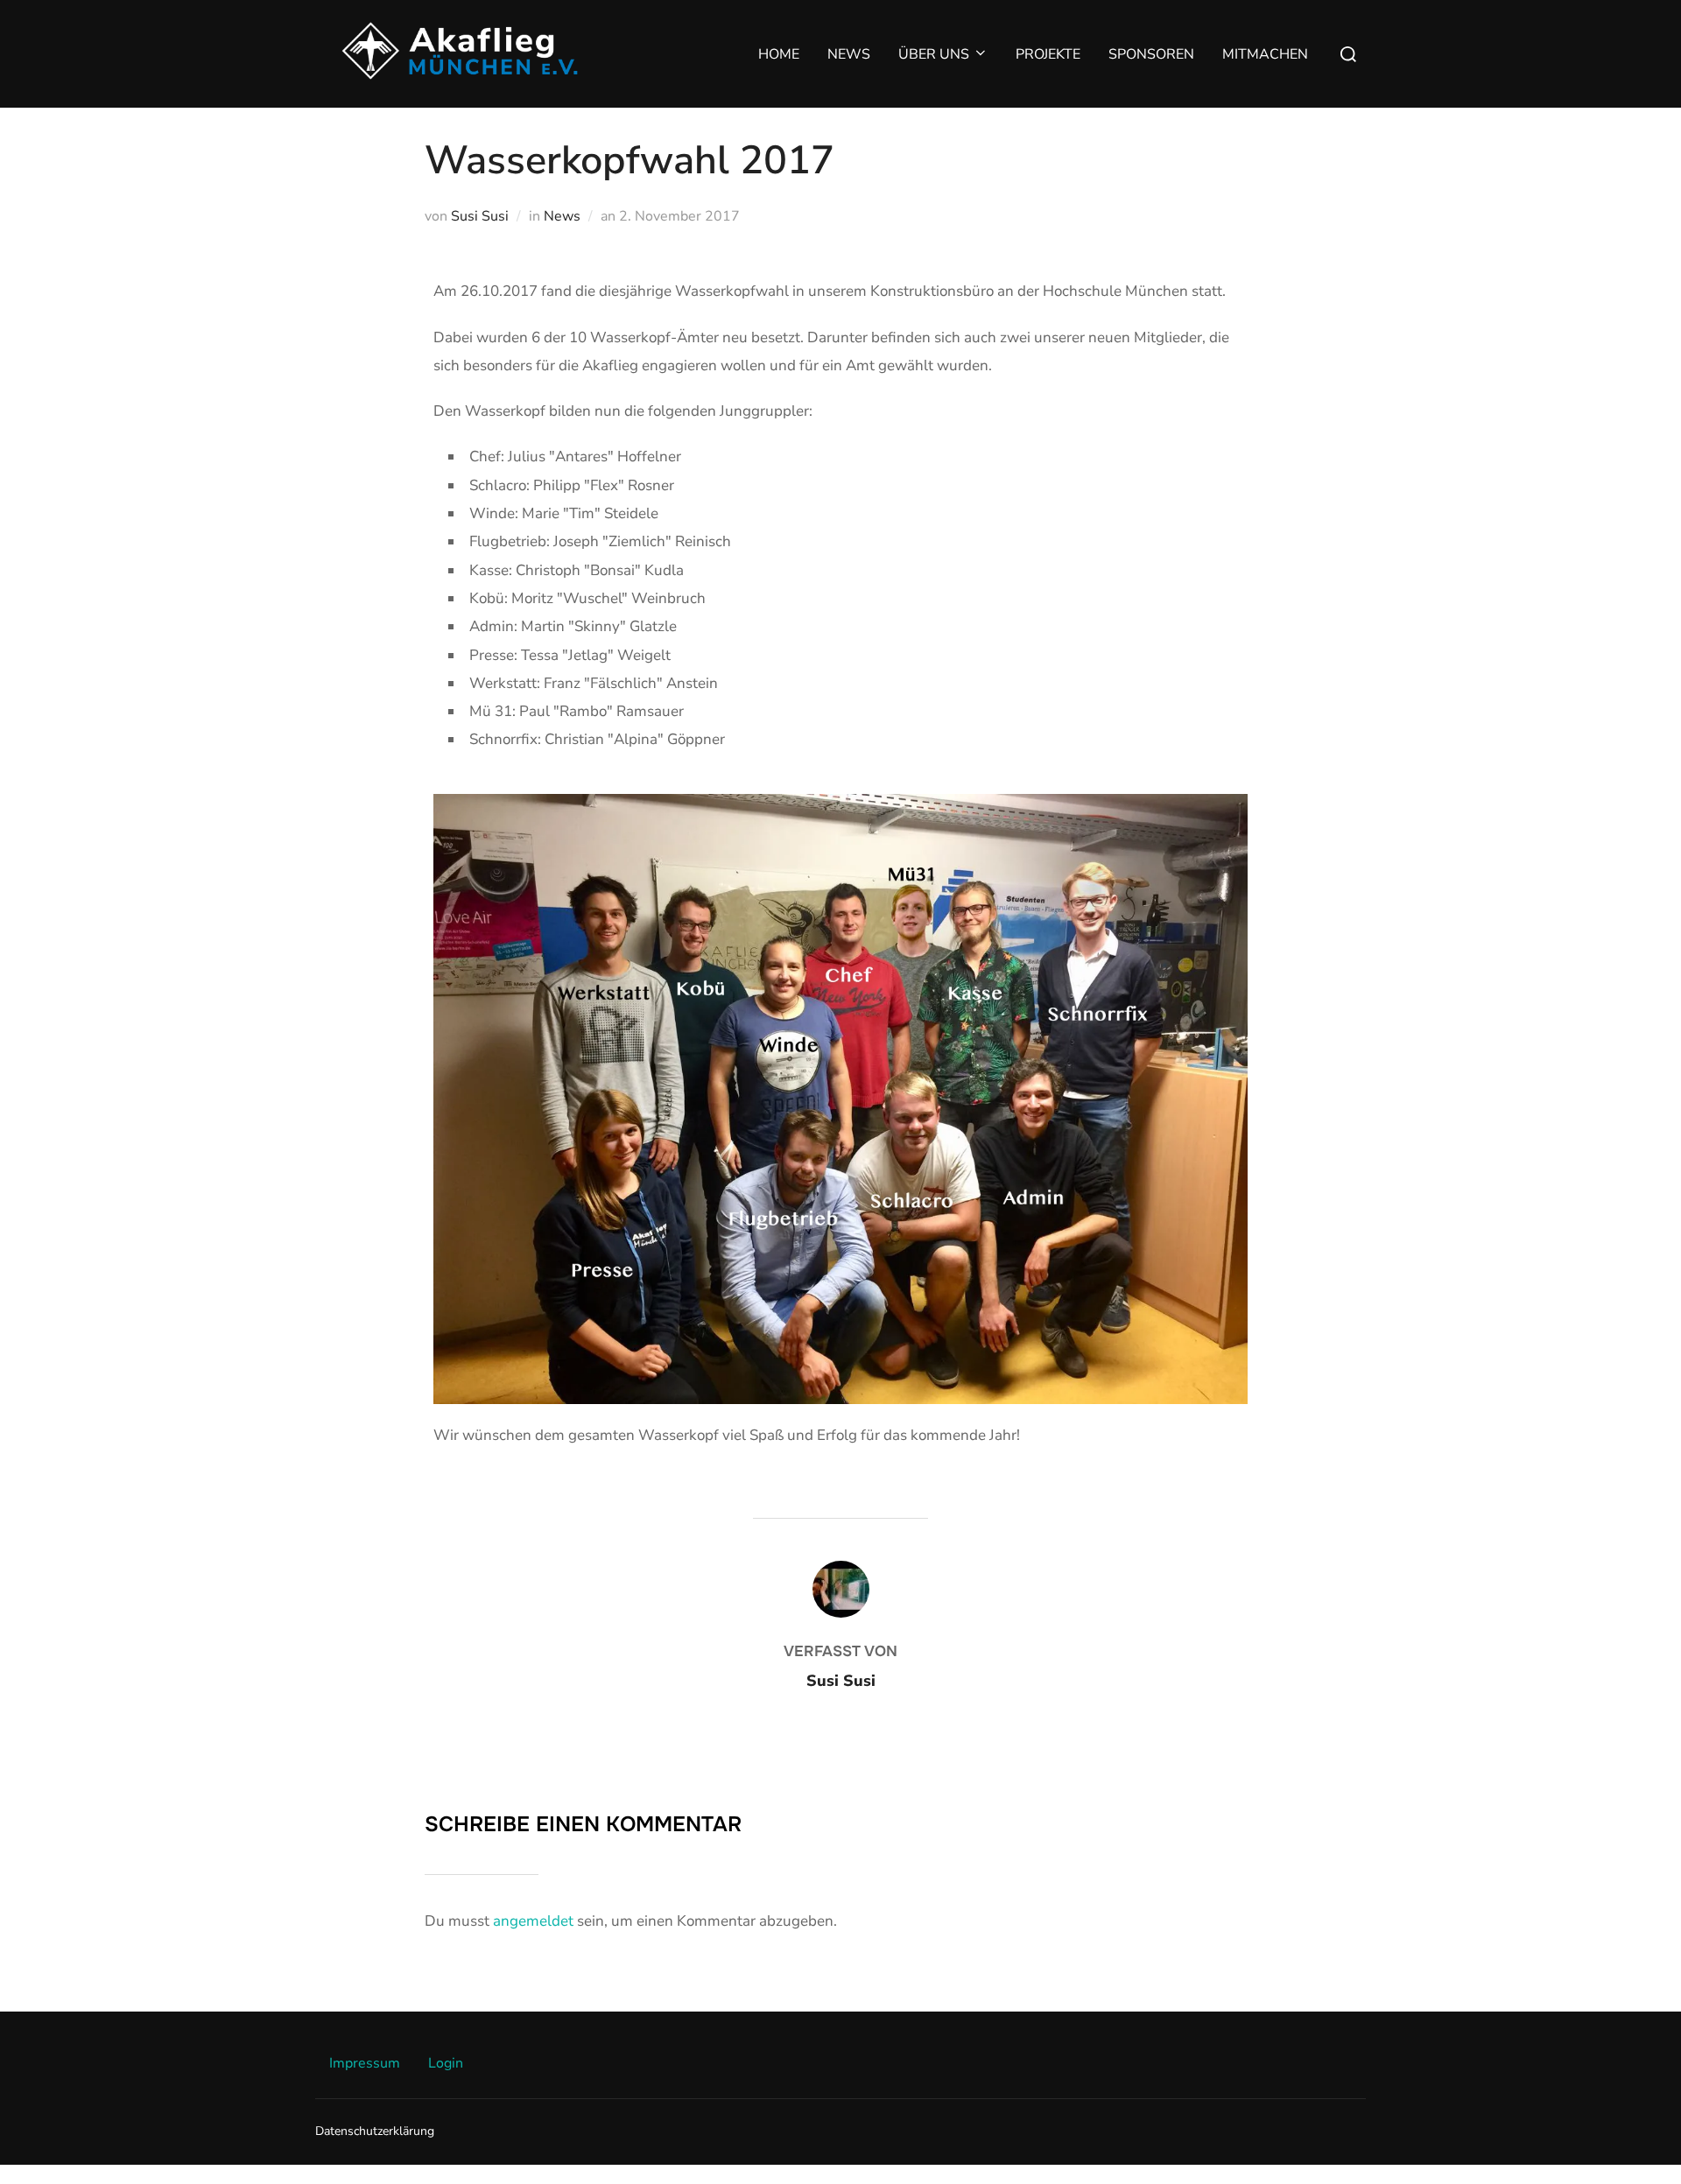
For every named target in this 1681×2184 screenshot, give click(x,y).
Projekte (1048, 54)
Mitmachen (1265, 54)
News (849, 54)
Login (446, 2063)
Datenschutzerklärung (375, 2131)
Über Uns (934, 54)
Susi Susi (480, 216)
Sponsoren (1151, 54)
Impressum (365, 2063)
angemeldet (533, 1921)
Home (779, 54)
